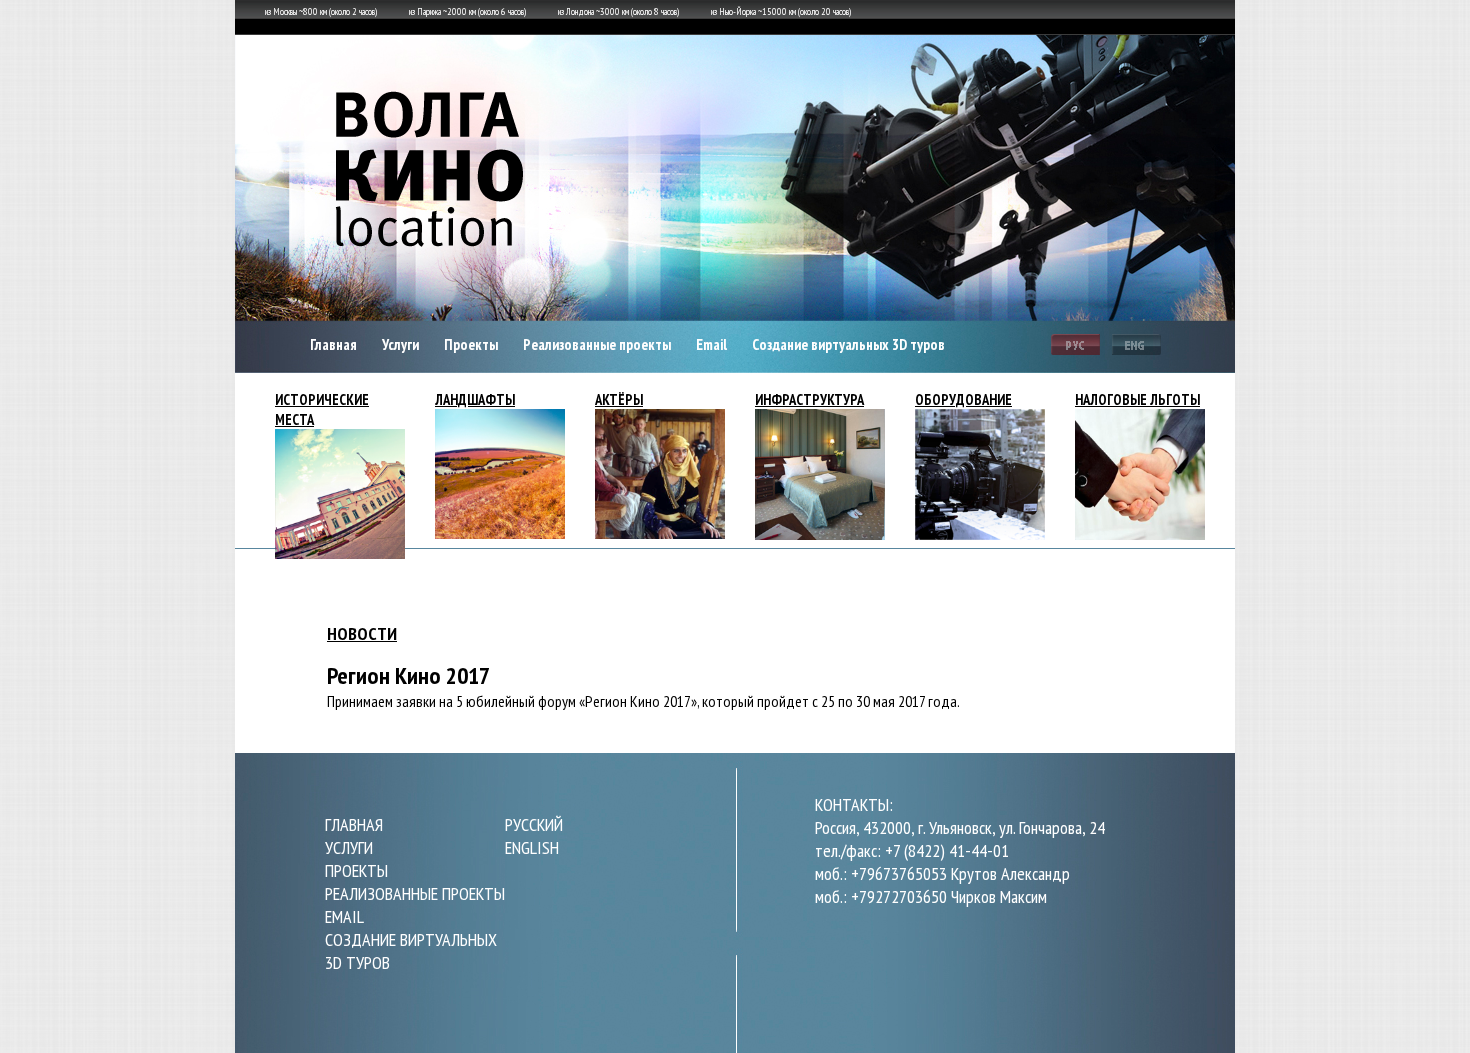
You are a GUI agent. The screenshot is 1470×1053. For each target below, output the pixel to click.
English (1136, 347)
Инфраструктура (809, 399)
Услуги (400, 344)
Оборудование (963, 399)
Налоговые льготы (1137, 399)
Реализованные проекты (597, 344)
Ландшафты (475, 399)
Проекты (471, 344)
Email (711, 344)
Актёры (619, 399)
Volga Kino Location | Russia (432, 175)
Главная (333, 344)
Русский (1075, 347)
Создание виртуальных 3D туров (848, 344)
